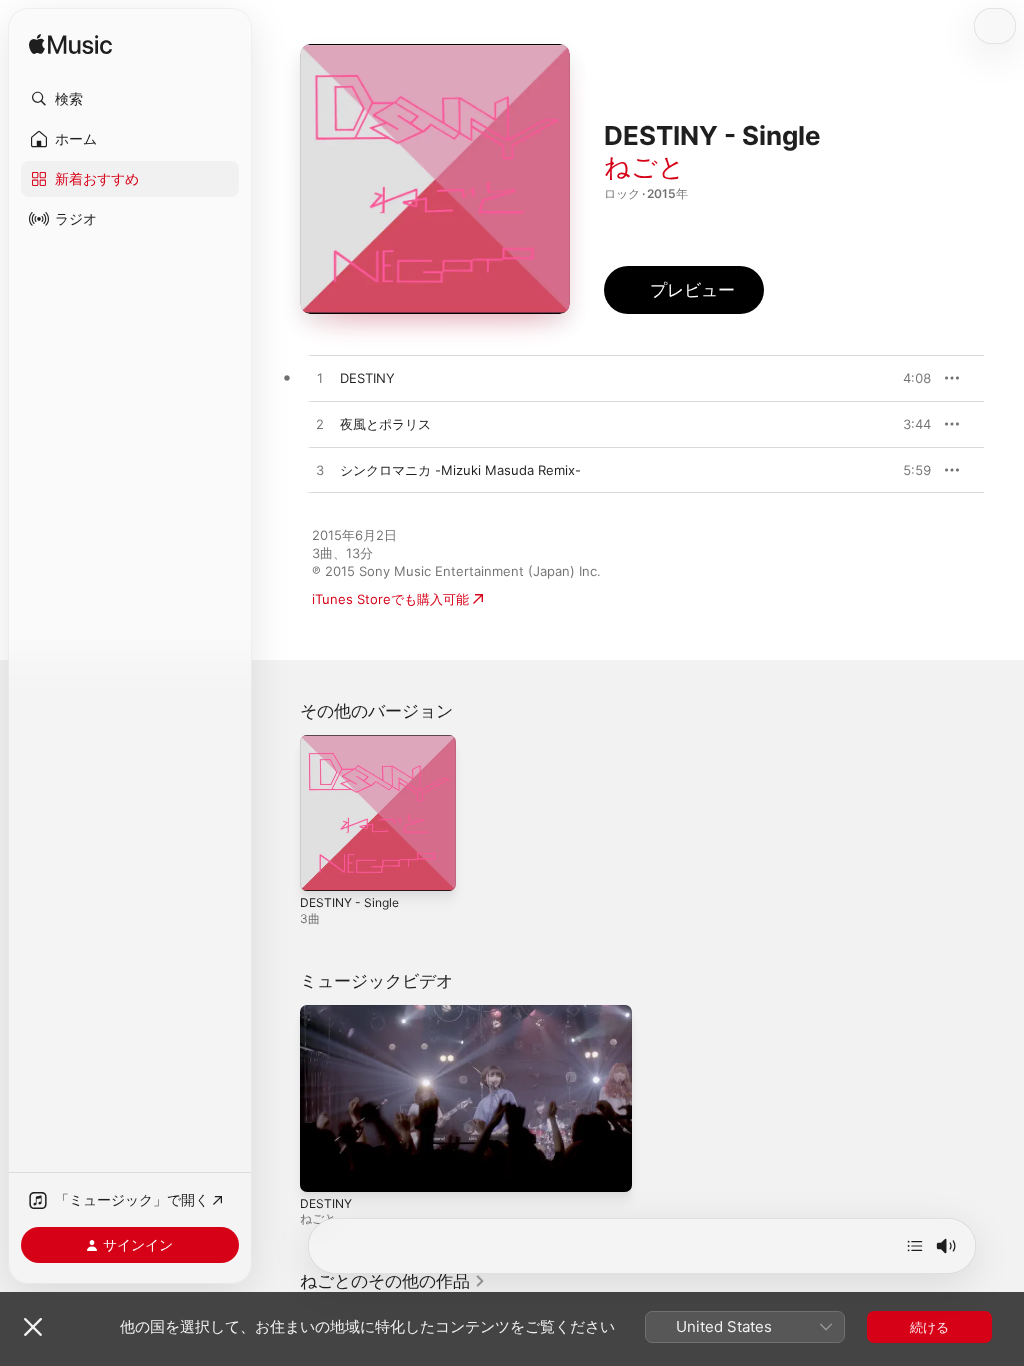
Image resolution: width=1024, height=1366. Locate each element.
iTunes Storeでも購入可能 (390, 599)
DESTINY (326, 1203)
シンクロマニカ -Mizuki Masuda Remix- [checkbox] (460, 470)
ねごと (644, 166)
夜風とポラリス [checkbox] (385, 424)
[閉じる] (33, 1327)
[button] (130, 99)
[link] (393, 1281)
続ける (929, 1327)
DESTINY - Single (349, 902)
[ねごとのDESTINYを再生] (320, 379)
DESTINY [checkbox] (367, 378)
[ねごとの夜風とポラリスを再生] (320, 425)
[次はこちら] (915, 1246)
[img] (70, 45)
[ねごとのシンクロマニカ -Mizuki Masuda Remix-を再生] (320, 471)
